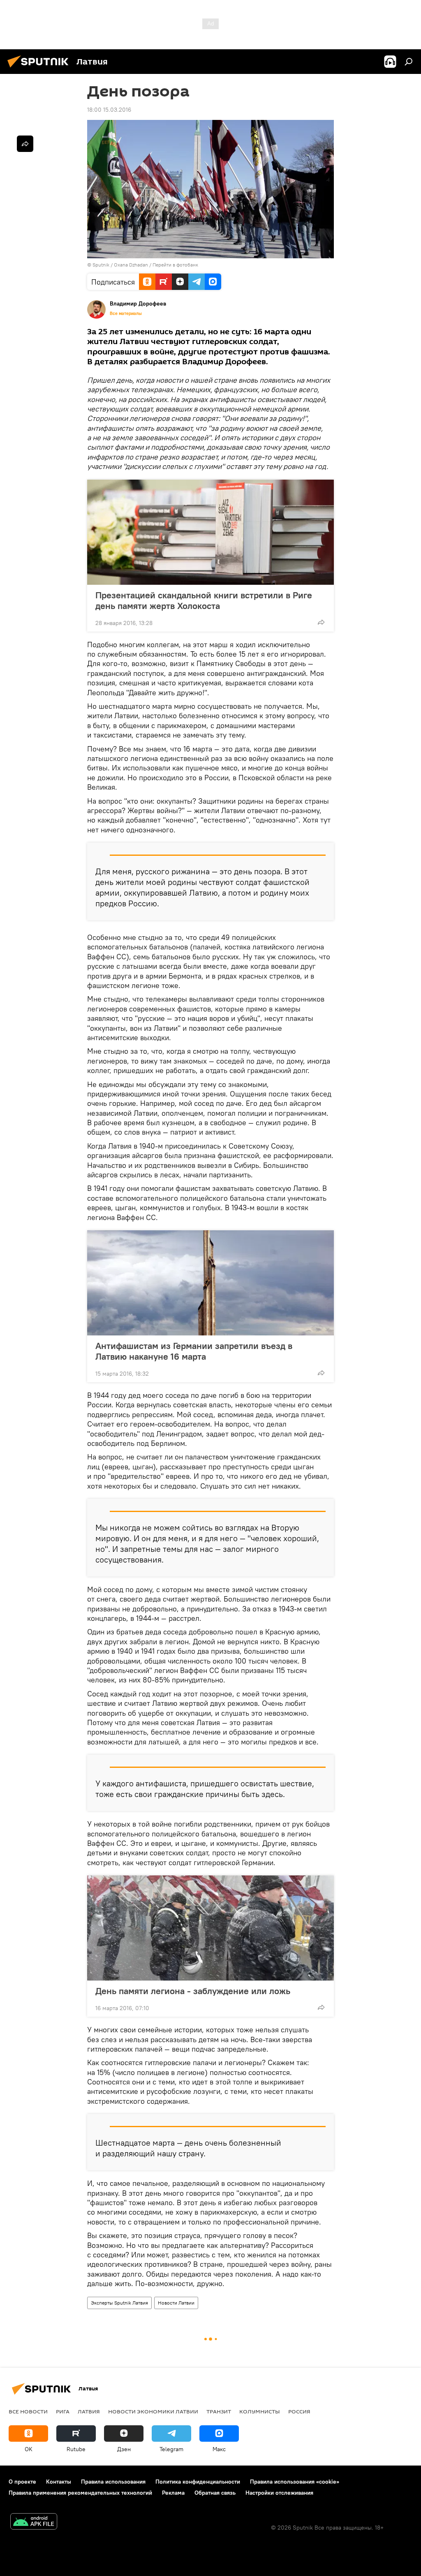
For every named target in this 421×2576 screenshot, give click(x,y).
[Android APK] (34, 2522)
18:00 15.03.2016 (109, 110)
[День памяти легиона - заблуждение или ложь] (210, 1928)
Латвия (89, 2411)
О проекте (22, 2482)
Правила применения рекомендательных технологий (80, 2493)
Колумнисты (260, 2411)
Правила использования (113, 2482)
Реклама (173, 2493)
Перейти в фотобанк (175, 265)
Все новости (28, 2411)
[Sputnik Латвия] (40, 69)
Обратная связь (215, 2493)
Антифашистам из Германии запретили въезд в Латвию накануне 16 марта (194, 1351)
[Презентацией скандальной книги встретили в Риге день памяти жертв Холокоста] (210, 532)
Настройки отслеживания (279, 2493)
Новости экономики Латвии (153, 2411)
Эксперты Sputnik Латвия (119, 2303)
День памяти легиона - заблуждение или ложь (193, 1991)
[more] (321, 622)
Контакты (59, 2482)
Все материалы (126, 313)
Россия (299, 2411)
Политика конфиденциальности (198, 2482)
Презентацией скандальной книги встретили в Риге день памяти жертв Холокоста (204, 600)
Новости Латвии (176, 2303)
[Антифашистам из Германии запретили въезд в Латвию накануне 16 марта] (210, 1283)
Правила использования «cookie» (295, 2482)
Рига (63, 2411)
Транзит (219, 2411)
